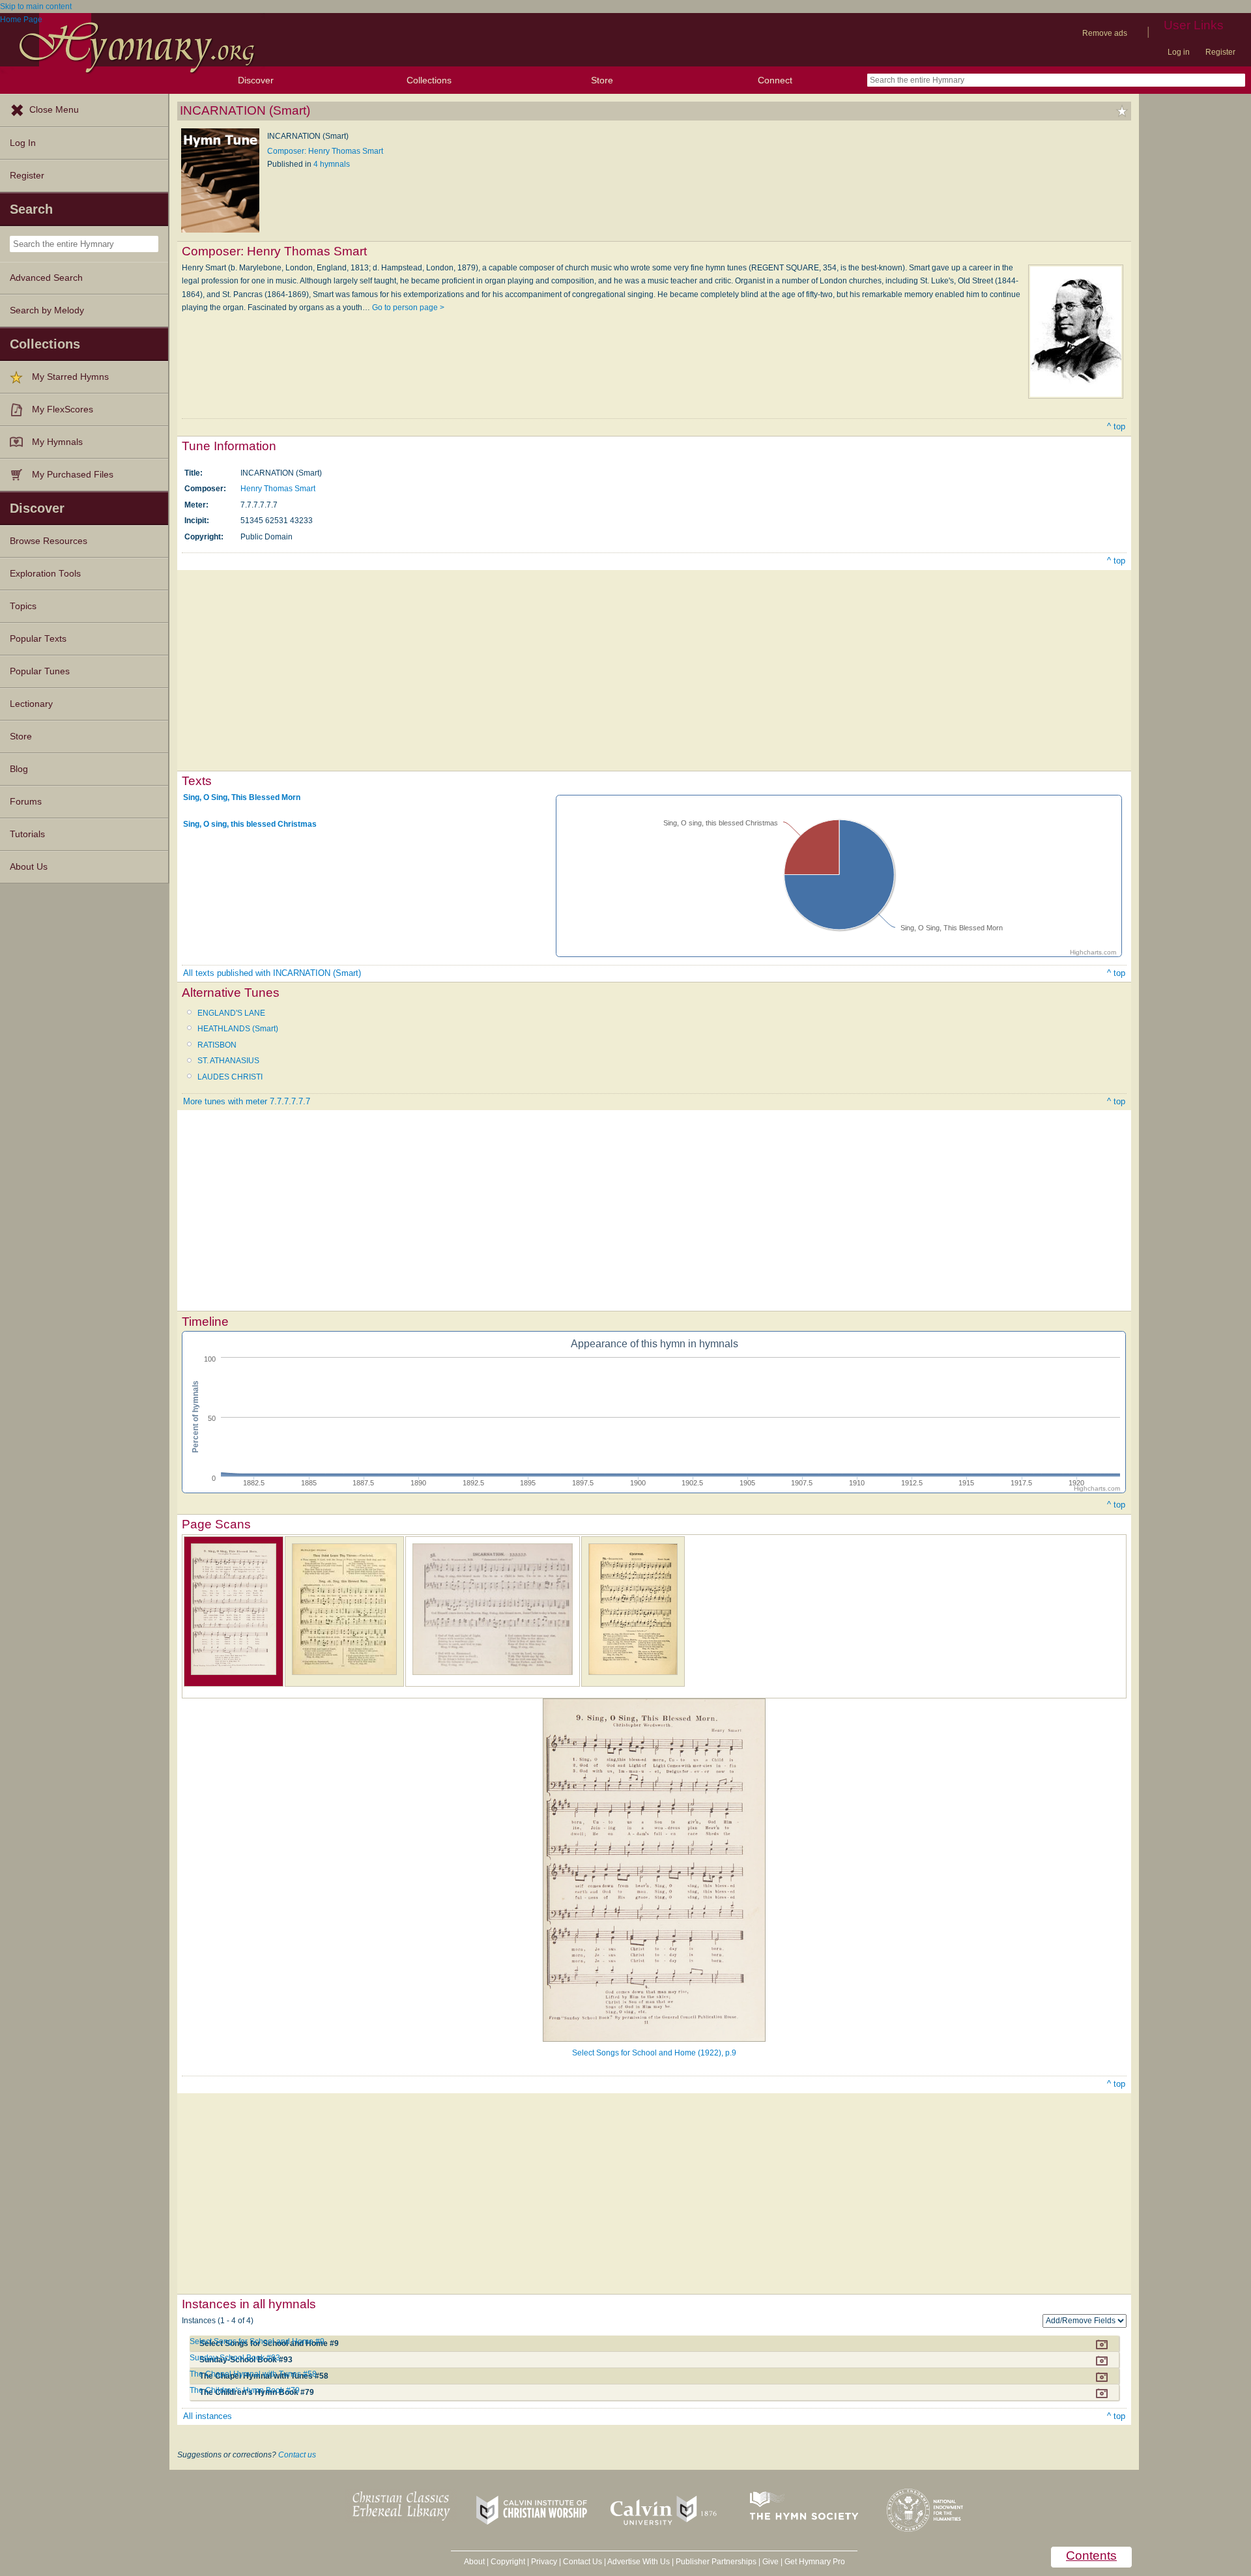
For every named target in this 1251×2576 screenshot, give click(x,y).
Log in (1179, 52)
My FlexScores (63, 409)
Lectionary (31, 704)
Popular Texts (38, 639)
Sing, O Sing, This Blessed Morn (242, 797)
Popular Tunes (40, 671)
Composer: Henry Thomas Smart (325, 151)
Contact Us (582, 2562)
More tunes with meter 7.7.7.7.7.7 (247, 1101)
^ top (1116, 426)
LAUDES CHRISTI (230, 1077)
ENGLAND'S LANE (231, 1013)
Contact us (297, 2455)
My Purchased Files (73, 475)
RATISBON (217, 1045)
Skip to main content (36, 7)
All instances (208, 2416)
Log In (23, 143)
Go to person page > (408, 308)
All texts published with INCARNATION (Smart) (272, 973)
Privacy (544, 2562)
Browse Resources (49, 541)
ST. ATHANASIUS (228, 1061)
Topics (23, 606)
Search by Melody (47, 310)
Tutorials (27, 834)
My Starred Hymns (70, 377)
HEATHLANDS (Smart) (238, 1029)
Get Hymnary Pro (815, 2562)
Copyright (508, 2562)
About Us (29, 867)
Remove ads (1105, 33)
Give (770, 2562)
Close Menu (54, 110)
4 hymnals (332, 164)
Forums (26, 802)
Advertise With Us (639, 2562)
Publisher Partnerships (716, 2562)
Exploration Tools (45, 574)
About (474, 2562)
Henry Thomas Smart (278, 489)
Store (602, 80)
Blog (19, 769)
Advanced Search (46, 278)
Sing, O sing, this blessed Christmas (250, 824)
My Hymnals (57, 442)
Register (1220, 52)
